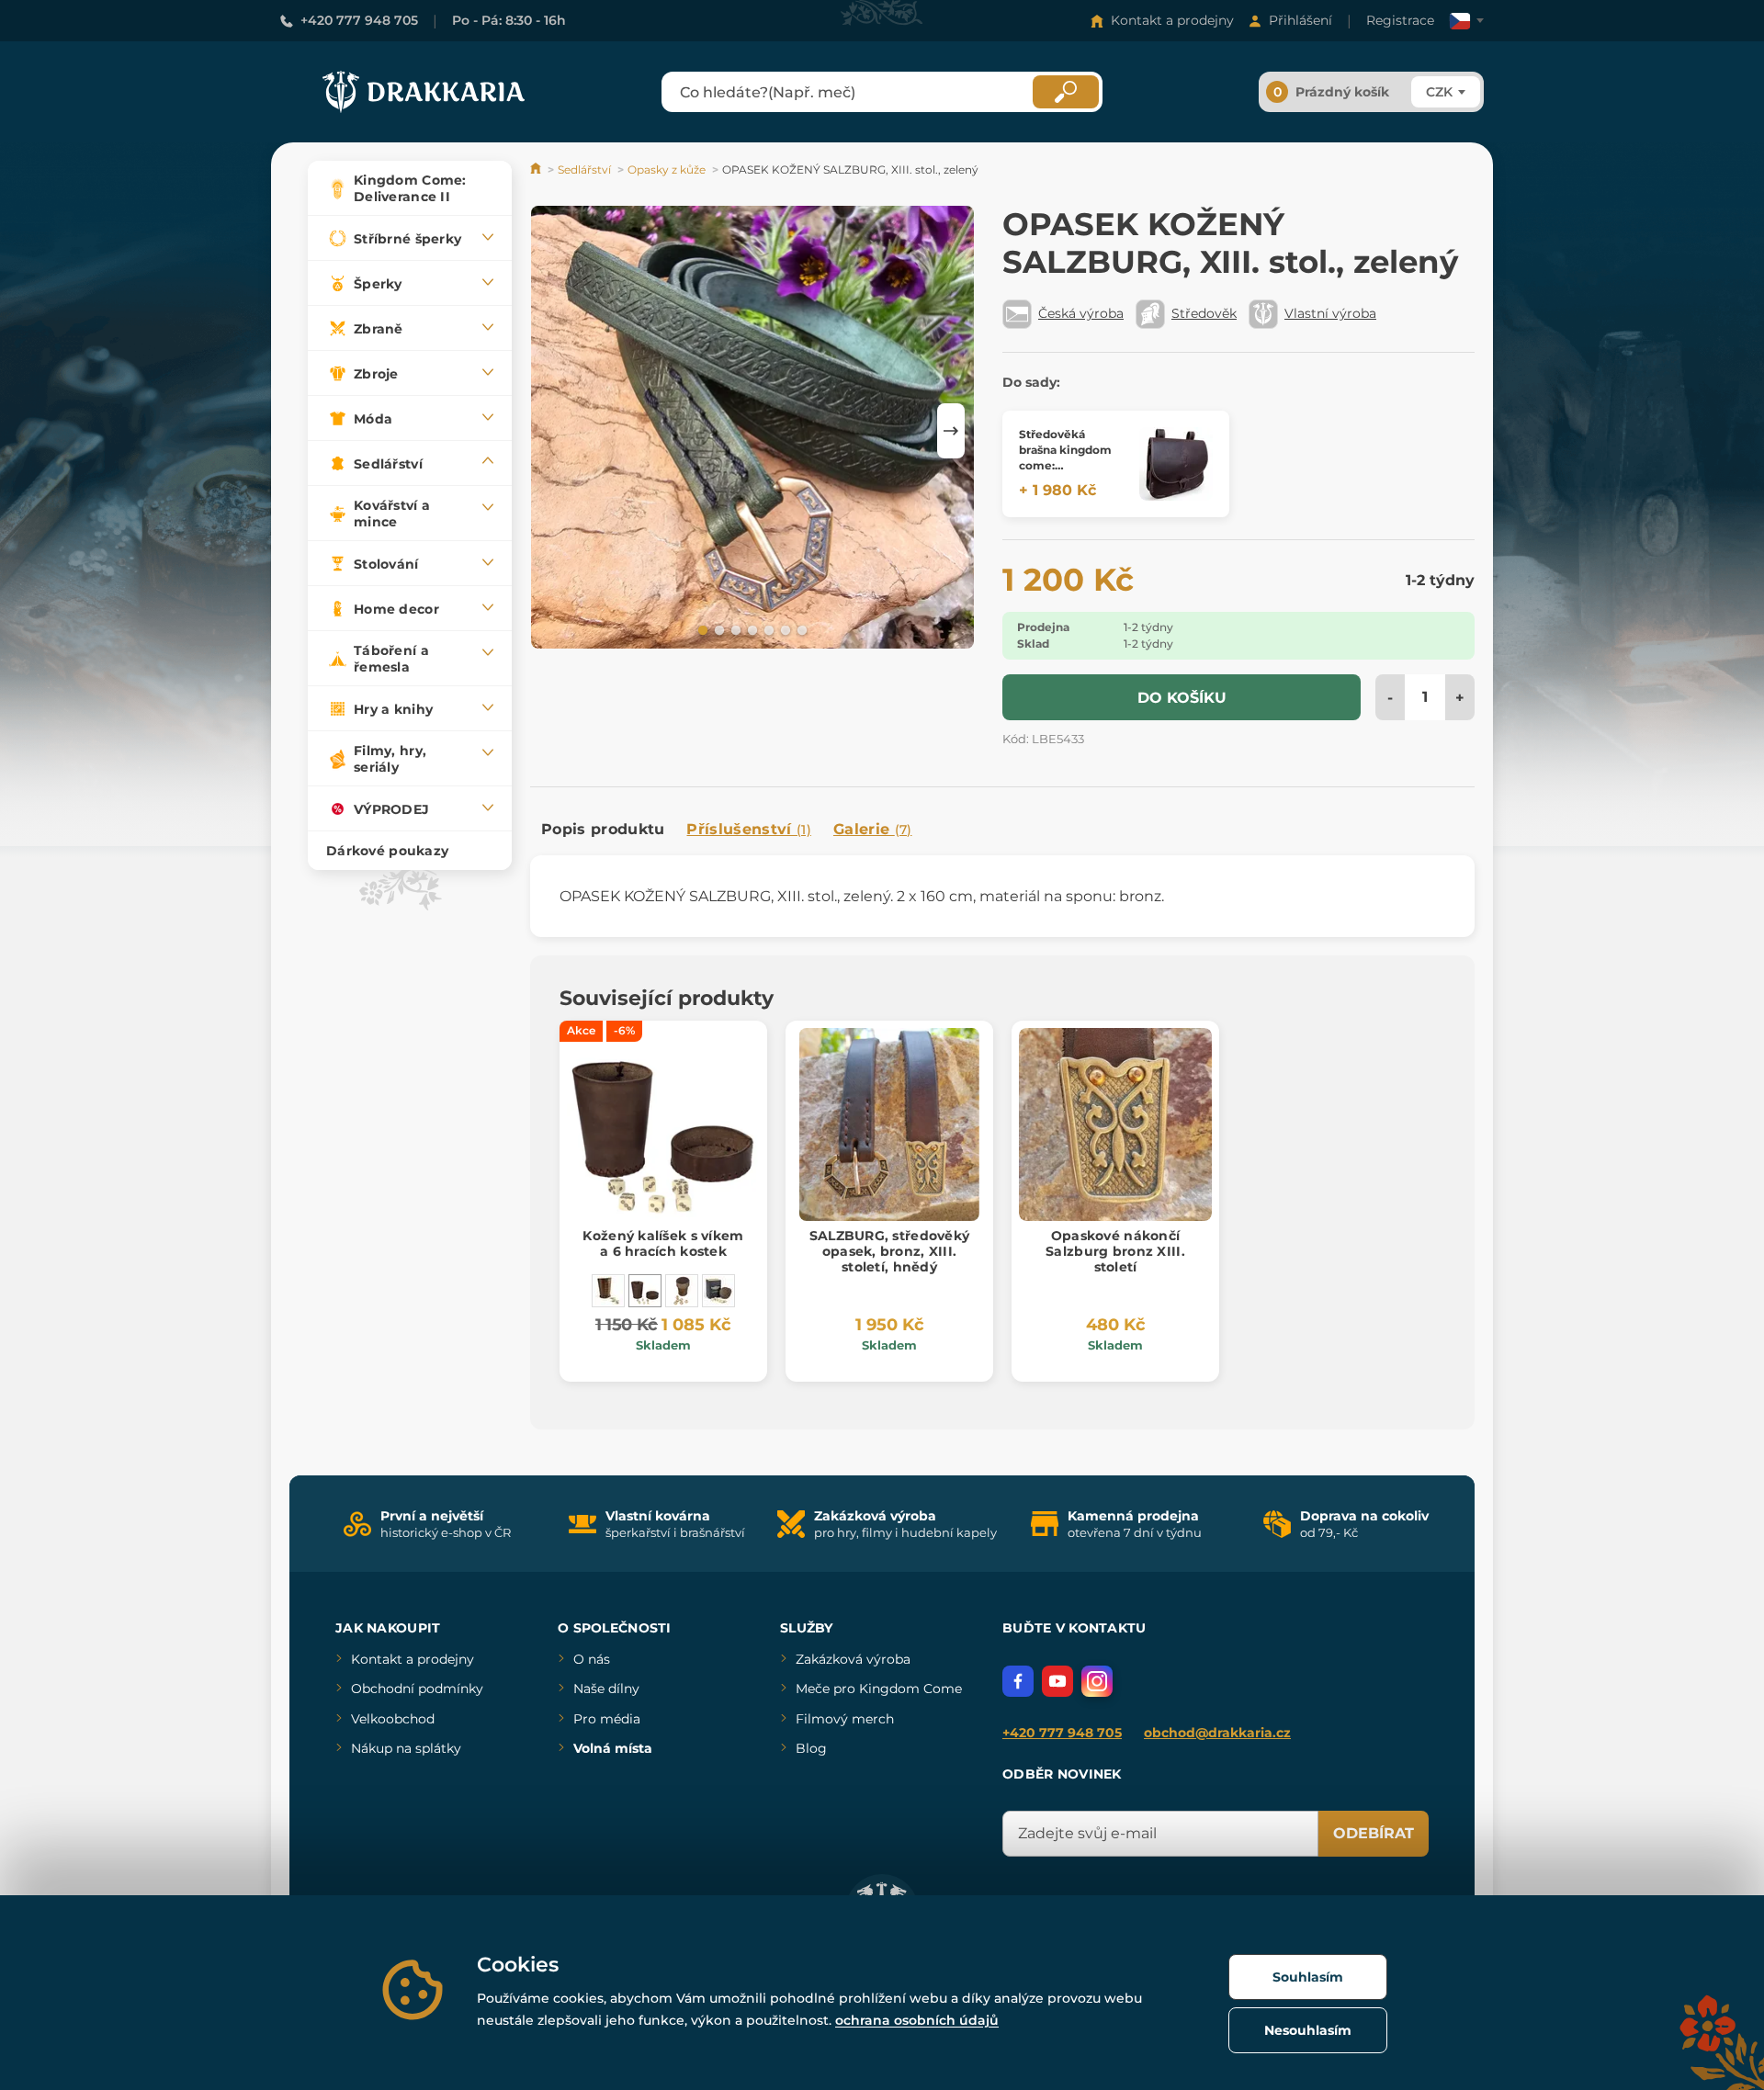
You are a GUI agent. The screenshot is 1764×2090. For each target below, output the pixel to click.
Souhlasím (1308, 1977)
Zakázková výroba (853, 1659)
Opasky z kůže (667, 169)
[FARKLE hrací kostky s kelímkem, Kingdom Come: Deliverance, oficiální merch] (718, 1291)
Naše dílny (606, 1689)
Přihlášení (1300, 20)
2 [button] (718, 629)
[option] (752, 430)
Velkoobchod (393, 1719)
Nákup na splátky (406, 1748)
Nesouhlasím (1308, 2030)
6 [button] (784, 629)
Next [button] (951, 431)
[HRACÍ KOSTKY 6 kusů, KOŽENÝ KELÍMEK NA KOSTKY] (608, 1291)
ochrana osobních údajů (917, 2020)
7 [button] (800, 629)
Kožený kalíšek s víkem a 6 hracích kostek (663, 1243)
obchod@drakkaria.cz (1217, 1733)
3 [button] (734, 629)
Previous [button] (553, 431)
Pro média (607, 1719)
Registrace (1400, 20)
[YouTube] (1057, 1681)
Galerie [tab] (873, 829)
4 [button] (751, 629)
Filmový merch (845, 1719)
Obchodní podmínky (417, 1689)
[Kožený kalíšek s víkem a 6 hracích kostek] (645, 1291)
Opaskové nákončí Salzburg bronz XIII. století (1115, 1251)
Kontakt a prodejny (1172, 20)
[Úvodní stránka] (537, 169)
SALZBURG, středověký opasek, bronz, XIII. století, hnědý (890, 1251)
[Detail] (1176, 464)
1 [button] (701, 629)
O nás (592, 1659)
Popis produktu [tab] (603, 829)
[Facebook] (1018, 1681)
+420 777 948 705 (359, 20)
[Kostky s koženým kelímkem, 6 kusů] (682, 1291)
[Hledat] (1066, 92)
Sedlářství (584, 169)
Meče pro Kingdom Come (879, 1689)
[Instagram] (1097, 1681)
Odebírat (1374, 1833)
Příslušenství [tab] (748, 829)
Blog (811, 1748)
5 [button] (767, 629)
